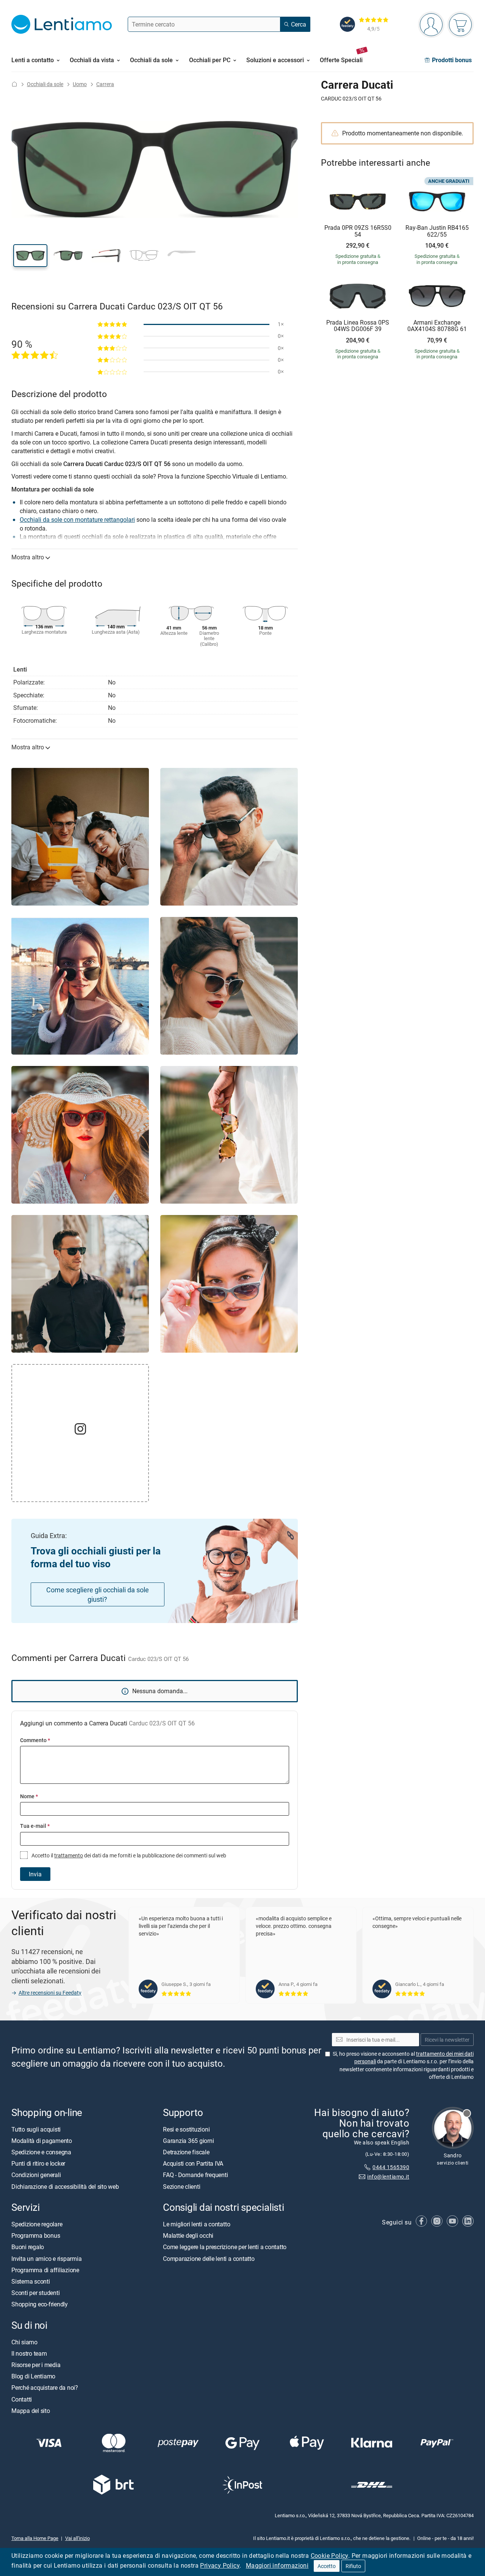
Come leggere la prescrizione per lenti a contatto (225, 2247)
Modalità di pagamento (42, 2141)
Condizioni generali (36, 2175)
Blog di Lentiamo (33, 2376)
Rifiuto (353, 2566)
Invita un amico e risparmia (47, 2259)
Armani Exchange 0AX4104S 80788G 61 (437, 326)
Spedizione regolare (37, 2224)
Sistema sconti (31, 2281)
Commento (35, 1740)
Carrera (105, 84)
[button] (30, 256)
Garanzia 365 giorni (188, 2141)
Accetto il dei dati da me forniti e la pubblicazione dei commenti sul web (128, 1855)
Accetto (327, 2566)
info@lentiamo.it (388, 2176)
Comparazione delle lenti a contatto (209, 2259)
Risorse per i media (36, 2365)
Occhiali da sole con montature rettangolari (77, 520)
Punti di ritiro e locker (38, 2163)
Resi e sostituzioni (186, 2129)
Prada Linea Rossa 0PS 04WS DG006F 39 (358, 326)
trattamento (69, 1855)
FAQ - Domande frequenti (195, 2175)
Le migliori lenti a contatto (196, 2224)
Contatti (22, 2399)
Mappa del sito (31, 2411)
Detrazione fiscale (186, 2152)
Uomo (80, 84)
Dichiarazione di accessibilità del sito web (65, 2187)
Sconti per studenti (35, 2293)
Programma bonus (36, 2235)
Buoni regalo (28, 2247)
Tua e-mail (35, 1826)
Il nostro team (29, 2353)
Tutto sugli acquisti (36, 2129)
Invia (35, 1874)
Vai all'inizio (77, 2538)
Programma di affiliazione (45, 2270)
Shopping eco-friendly (40, 2304)
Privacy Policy (220, 2565)
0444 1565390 (391, 2167)
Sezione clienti (181, 2187)
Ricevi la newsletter (447, 2040)
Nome (29, 1796)
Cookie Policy (329, 2556)
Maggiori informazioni (277, 2565)
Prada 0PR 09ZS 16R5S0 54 (358, 231)
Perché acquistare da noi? (45, 2388)
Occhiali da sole (45, 84)
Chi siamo (24, 2342)
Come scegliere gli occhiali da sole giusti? (98, 1594)
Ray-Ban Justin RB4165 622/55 (437, 231)
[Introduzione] (14, 84)
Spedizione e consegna (41, 2152)
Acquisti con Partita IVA (193, 2163)
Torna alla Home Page (35, 2538)
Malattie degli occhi (188, 2235)
